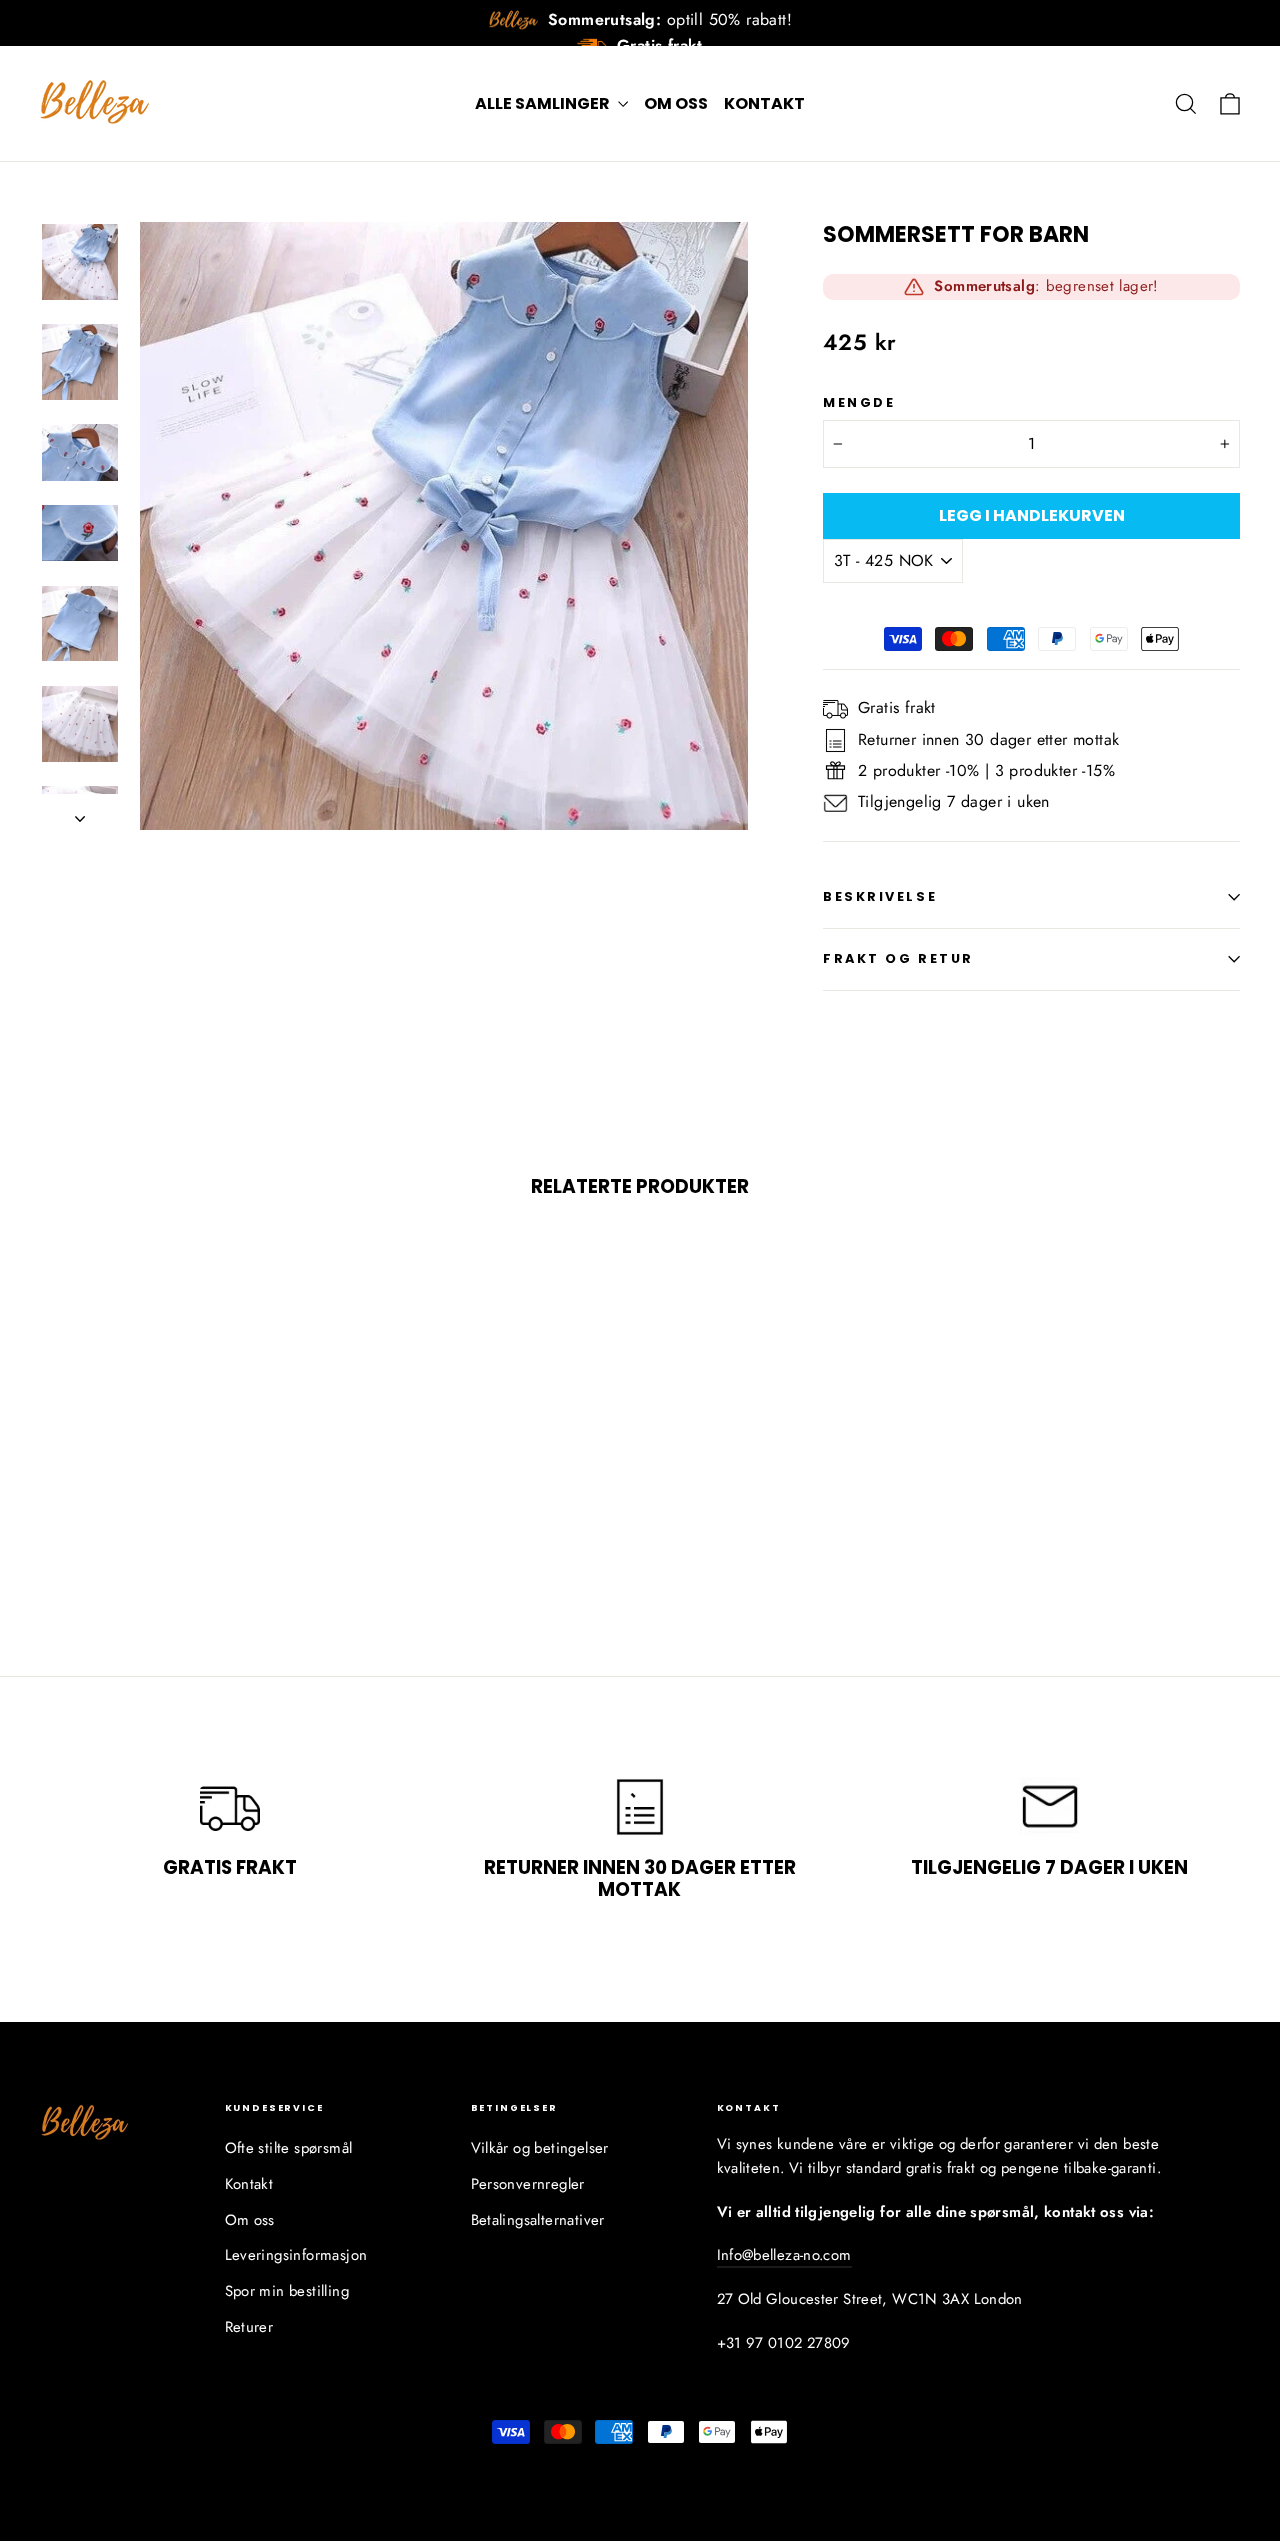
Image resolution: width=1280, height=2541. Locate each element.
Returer (249, 2327)
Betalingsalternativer (538, 2220)
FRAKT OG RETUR (898, 958)
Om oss (676, 103)
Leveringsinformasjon (296, 2255)
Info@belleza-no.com (784, 2255)
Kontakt (764, 103)
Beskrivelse (880, 896)
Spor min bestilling (287, 2291)
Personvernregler (528, 2184)
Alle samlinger (544, 103)
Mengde (859, 402)
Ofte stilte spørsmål (289, 2148)
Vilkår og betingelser (540, 2148)
